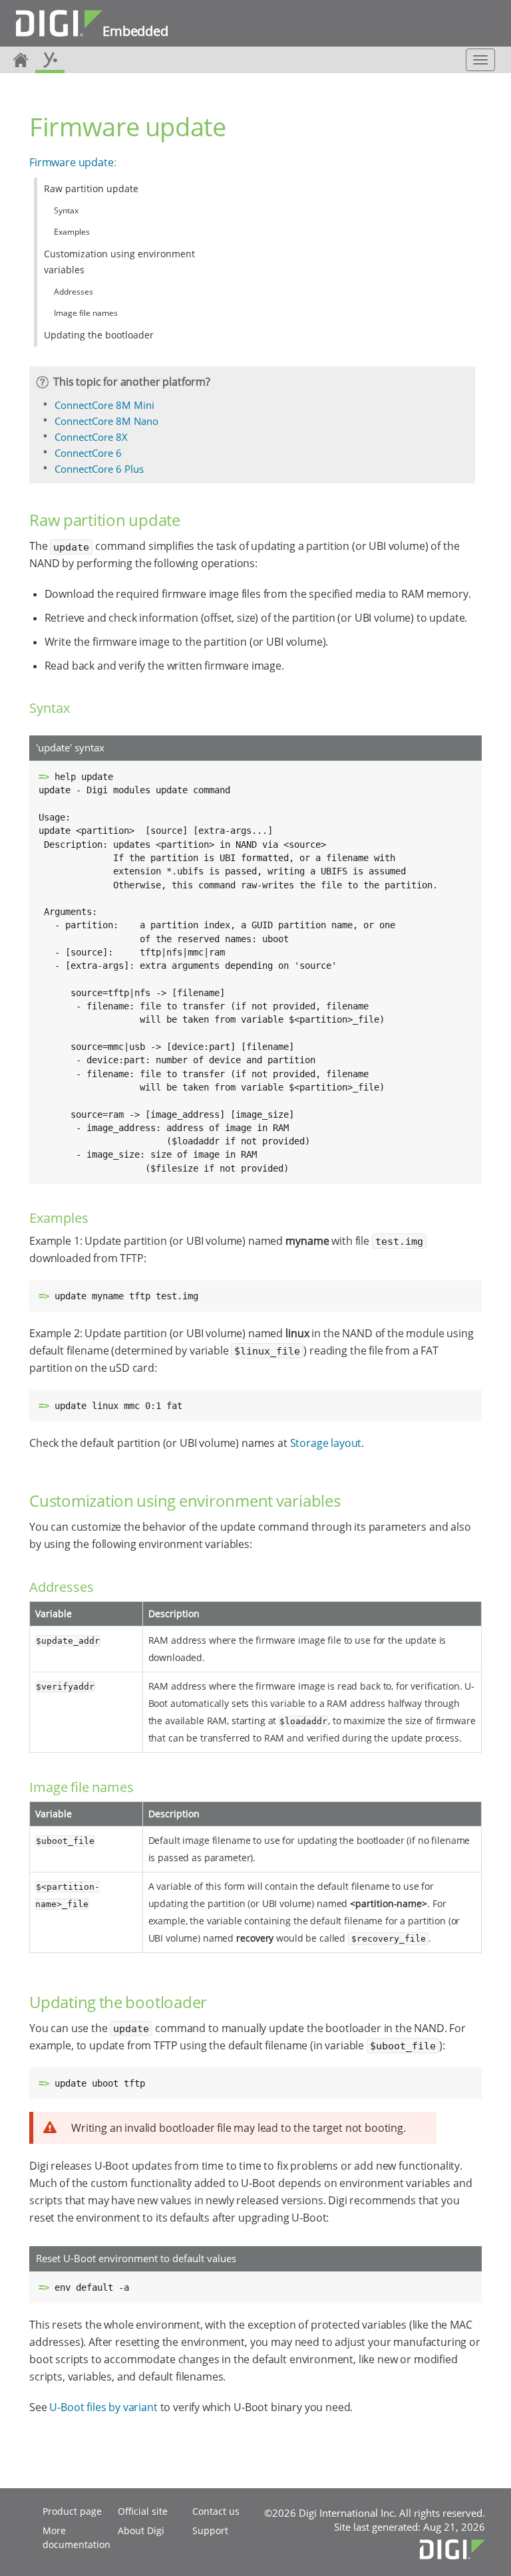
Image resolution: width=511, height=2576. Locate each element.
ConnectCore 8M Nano (106, 421)
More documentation (77, 2537)
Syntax (66, 210)
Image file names (86, 313)
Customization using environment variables (119, 262)
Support (210, 2530)
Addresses (74, 292)
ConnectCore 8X (91, 437)
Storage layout (326, 1443)
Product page (72, 2511)
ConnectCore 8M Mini (104, 405)
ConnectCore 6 (88, 453)
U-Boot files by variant (103, 2407)
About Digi (141, 2530)
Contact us (216, 2511)
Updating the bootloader (99, 335)
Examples (72, 232)
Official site (143, 2511)
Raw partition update (91, 189)
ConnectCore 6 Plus (99, 469)
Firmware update (72, 162)
